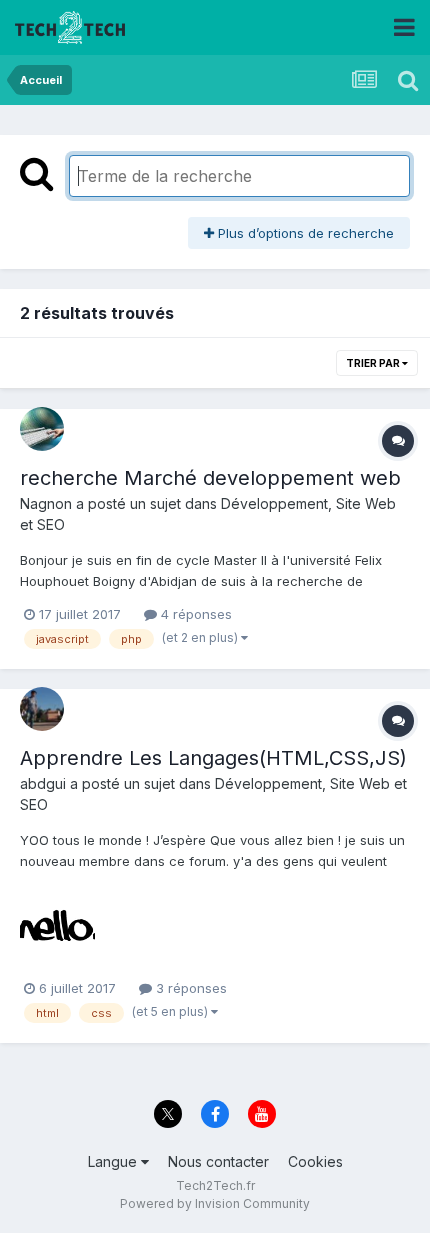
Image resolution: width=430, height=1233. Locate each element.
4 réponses (194, 614)
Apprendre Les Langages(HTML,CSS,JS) (213, 758)
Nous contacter (218, 1161)
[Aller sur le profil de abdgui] (42, 709)
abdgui (43, 783)
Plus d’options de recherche (304, 233)
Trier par (374, 363)
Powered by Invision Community (215, 1203)
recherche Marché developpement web (210, 478)
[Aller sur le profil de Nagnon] (42, 429)
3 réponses (189, 988)
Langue (114, 1161)
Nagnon (46, 503)
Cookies (315, 1161)
